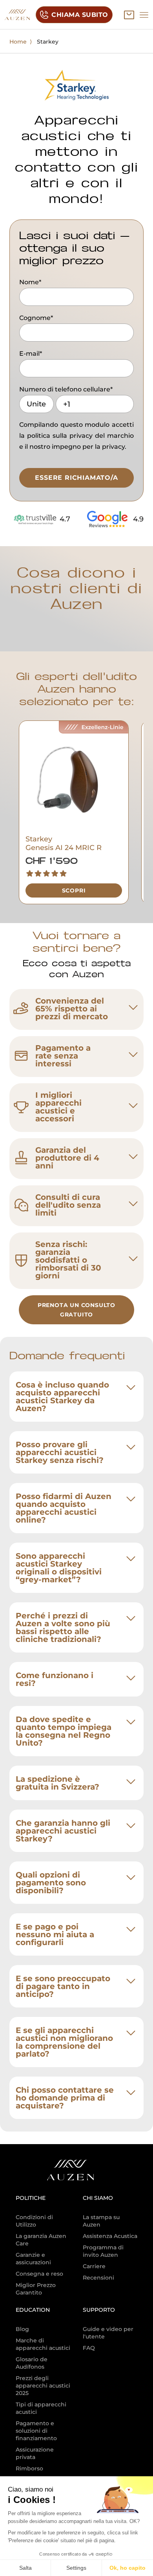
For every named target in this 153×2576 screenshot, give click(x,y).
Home (18, 42)
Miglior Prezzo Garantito (36, 2289)
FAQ (89, 2348)
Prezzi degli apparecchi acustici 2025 (43, 2386)
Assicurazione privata (35, 2453)
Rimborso (29, 2468)
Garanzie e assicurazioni (33, 2259)
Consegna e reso (39, 2274)
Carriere (94, 2266)
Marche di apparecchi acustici (43, 2344)
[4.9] (109, 519)
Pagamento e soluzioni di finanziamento (36, 2431)
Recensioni (98, 2278)
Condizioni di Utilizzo (34, 2221)
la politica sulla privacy (56, 436)
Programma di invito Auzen (103, 2251)
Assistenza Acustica (110, 2236)
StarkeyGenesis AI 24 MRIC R (64, 843)
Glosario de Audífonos (32, 2363)
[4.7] (35, 519)
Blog (22, 2329)
